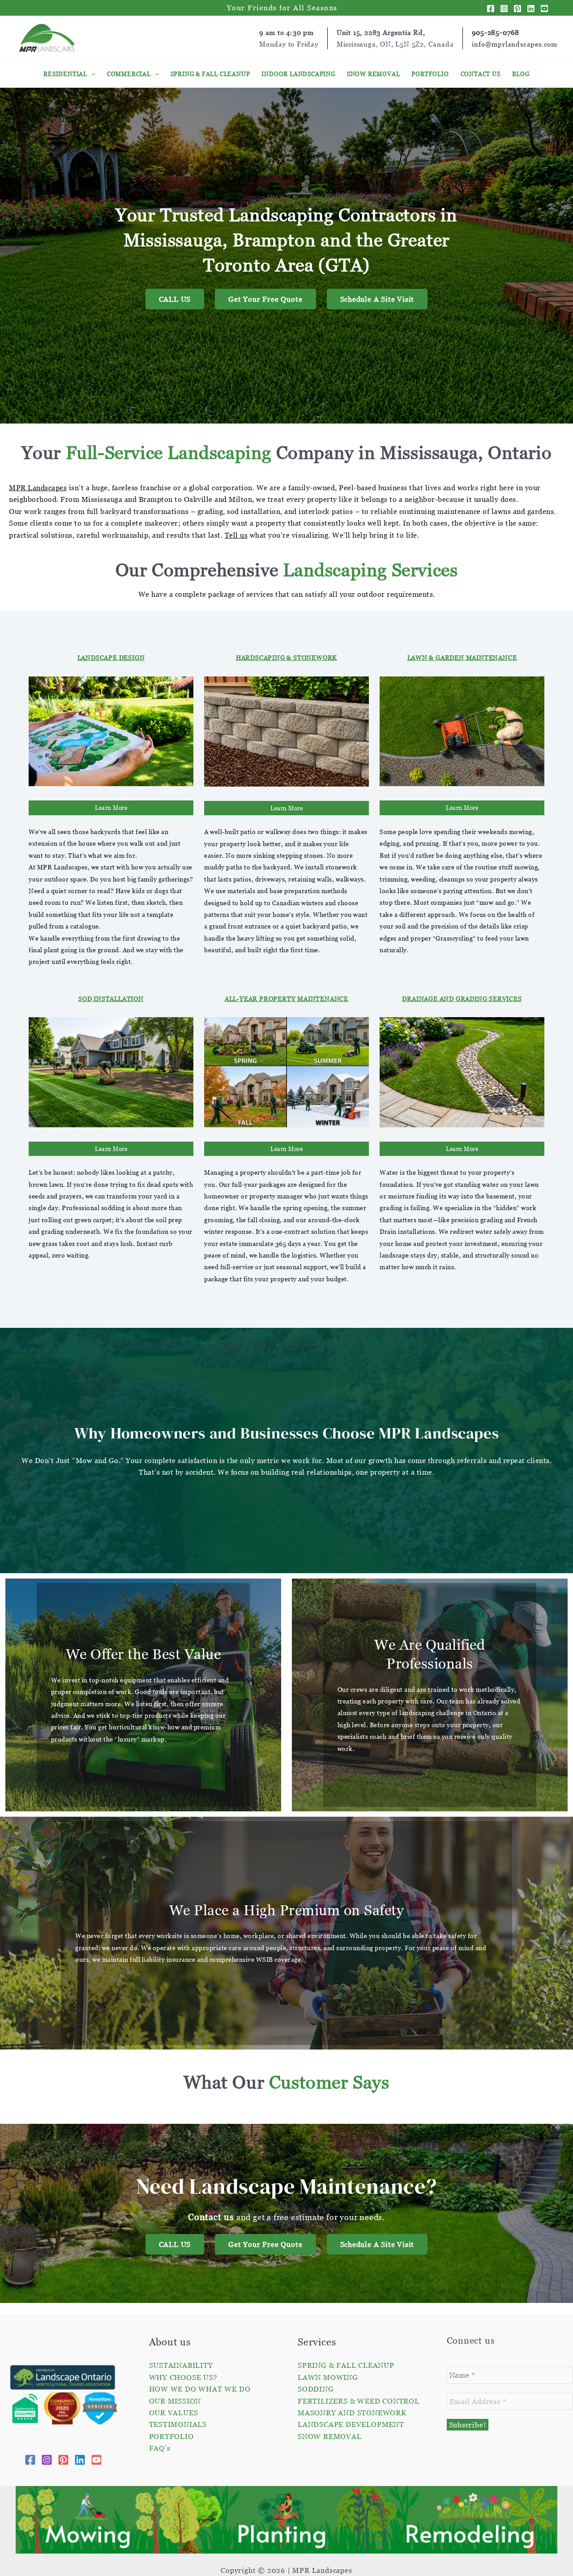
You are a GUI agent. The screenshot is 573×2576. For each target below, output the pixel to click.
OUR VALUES (174, 2413)
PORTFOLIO (171, 2436)
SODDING (316, 2389)
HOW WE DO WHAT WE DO (200, 2389)
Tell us (236, 535)
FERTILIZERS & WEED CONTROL (359, 2401)
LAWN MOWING (328, 2377)
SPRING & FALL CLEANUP (346, 2365)
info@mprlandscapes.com (515, 44)
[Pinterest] (517, 9)
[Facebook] (491, 9)
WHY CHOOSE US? (183, 2377)
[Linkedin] (531, 9)
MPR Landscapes (38, 488)
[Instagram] (504, 9)
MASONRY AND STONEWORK (352, 2413)
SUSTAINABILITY (181, 2365)
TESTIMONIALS (178, 2424)
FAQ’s (160, 2448)
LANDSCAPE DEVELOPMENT (351, 2424)
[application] (91, 74)
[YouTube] (544, 9)
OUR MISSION (175, 2401)
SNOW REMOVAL (330, 2436)
